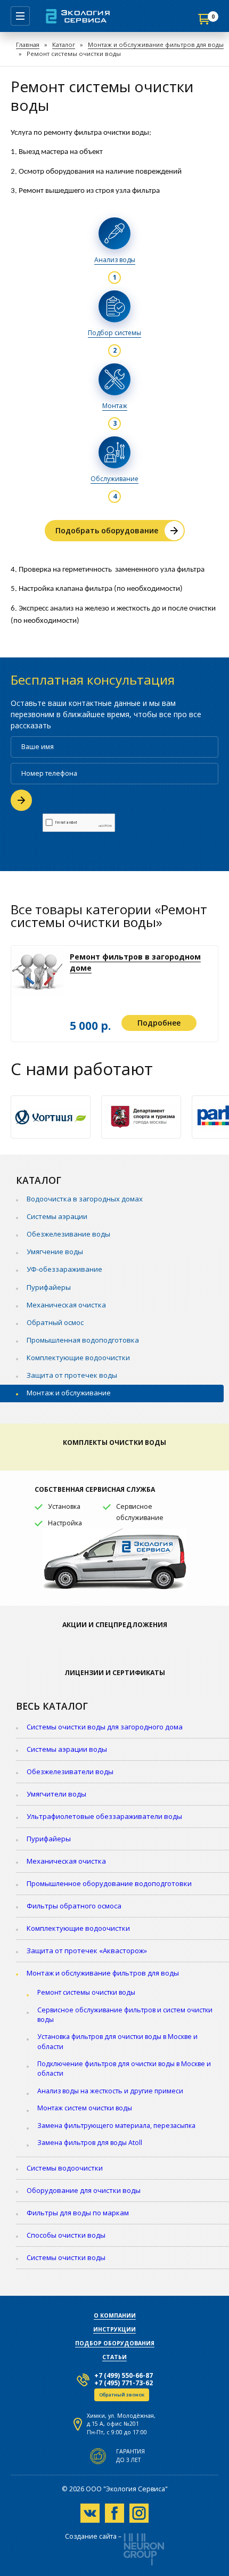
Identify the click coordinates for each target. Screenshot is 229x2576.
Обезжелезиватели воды (70, 1771)
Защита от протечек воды (72, 1375)
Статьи (114, 2357)
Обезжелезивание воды (68, 1234)
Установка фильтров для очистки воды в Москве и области (117, 2041)
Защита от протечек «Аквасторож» (87, 1951)
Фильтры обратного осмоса (74, 1906)
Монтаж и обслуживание (69, 1393)
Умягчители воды (56, 1794)
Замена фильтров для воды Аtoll (90, 2143)
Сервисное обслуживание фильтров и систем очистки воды (125, 2015)
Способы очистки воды (66, 2235)
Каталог (64, 44)
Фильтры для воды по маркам (78, 2213)
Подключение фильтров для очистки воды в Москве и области (124, 2069)
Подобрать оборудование (107, 530)
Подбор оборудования (115, 2343)
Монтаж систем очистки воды (85, 2108)
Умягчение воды (55, 1252)
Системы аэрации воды (67, 1749)
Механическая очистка (66, 1305)
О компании (115, 2315)
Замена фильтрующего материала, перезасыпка (116, 2126)
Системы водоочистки (65, 2168)
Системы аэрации (57, 1216)
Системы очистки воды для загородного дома (105, 1727)
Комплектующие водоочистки (78, 1358)
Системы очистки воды (66, 2257)
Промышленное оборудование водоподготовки (109, 1883)
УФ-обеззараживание (64, 1269)
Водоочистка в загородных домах (85, 1199)
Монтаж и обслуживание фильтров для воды (156, 44)
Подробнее (159, 1023)
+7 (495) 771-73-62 (124, 2383)
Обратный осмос (55, 1322)
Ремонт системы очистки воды (86, 1992)
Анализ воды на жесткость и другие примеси (110, 2091)
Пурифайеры (49, 1287)
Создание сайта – (93, 2537)
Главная (28, 44)
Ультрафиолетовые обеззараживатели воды (104, 1816)
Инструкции (114, 2329)
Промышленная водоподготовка (83, 1340)
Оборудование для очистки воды (84, 2190)
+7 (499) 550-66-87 (124, 2375)
